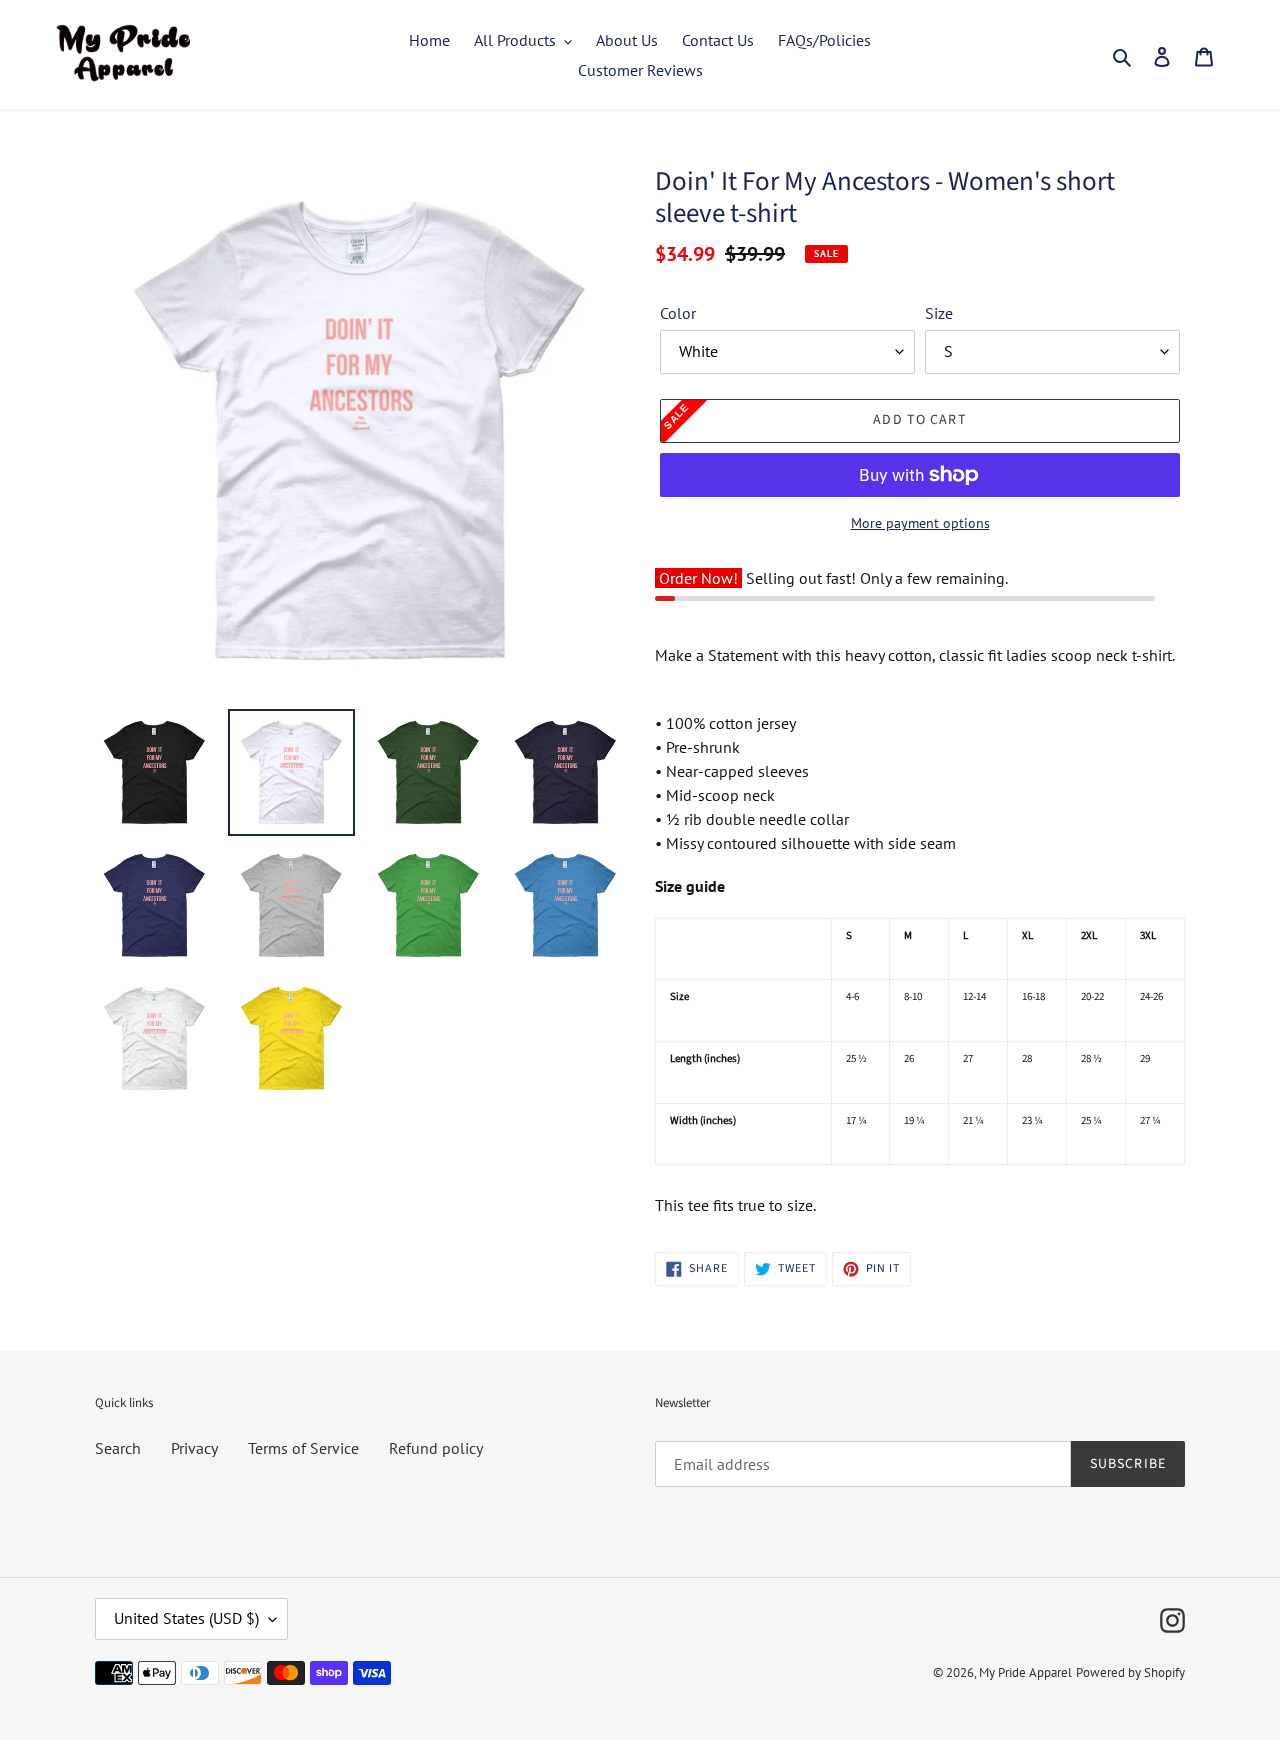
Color (678, 313)
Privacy (194, 1448)
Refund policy (436, 1448)
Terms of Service (303, 1448)
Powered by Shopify (1130, 1672)
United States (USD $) (186, 1618)
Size (939, 313)
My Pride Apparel (1025, 1672)
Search (118, 1448)
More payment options (920, 523)
